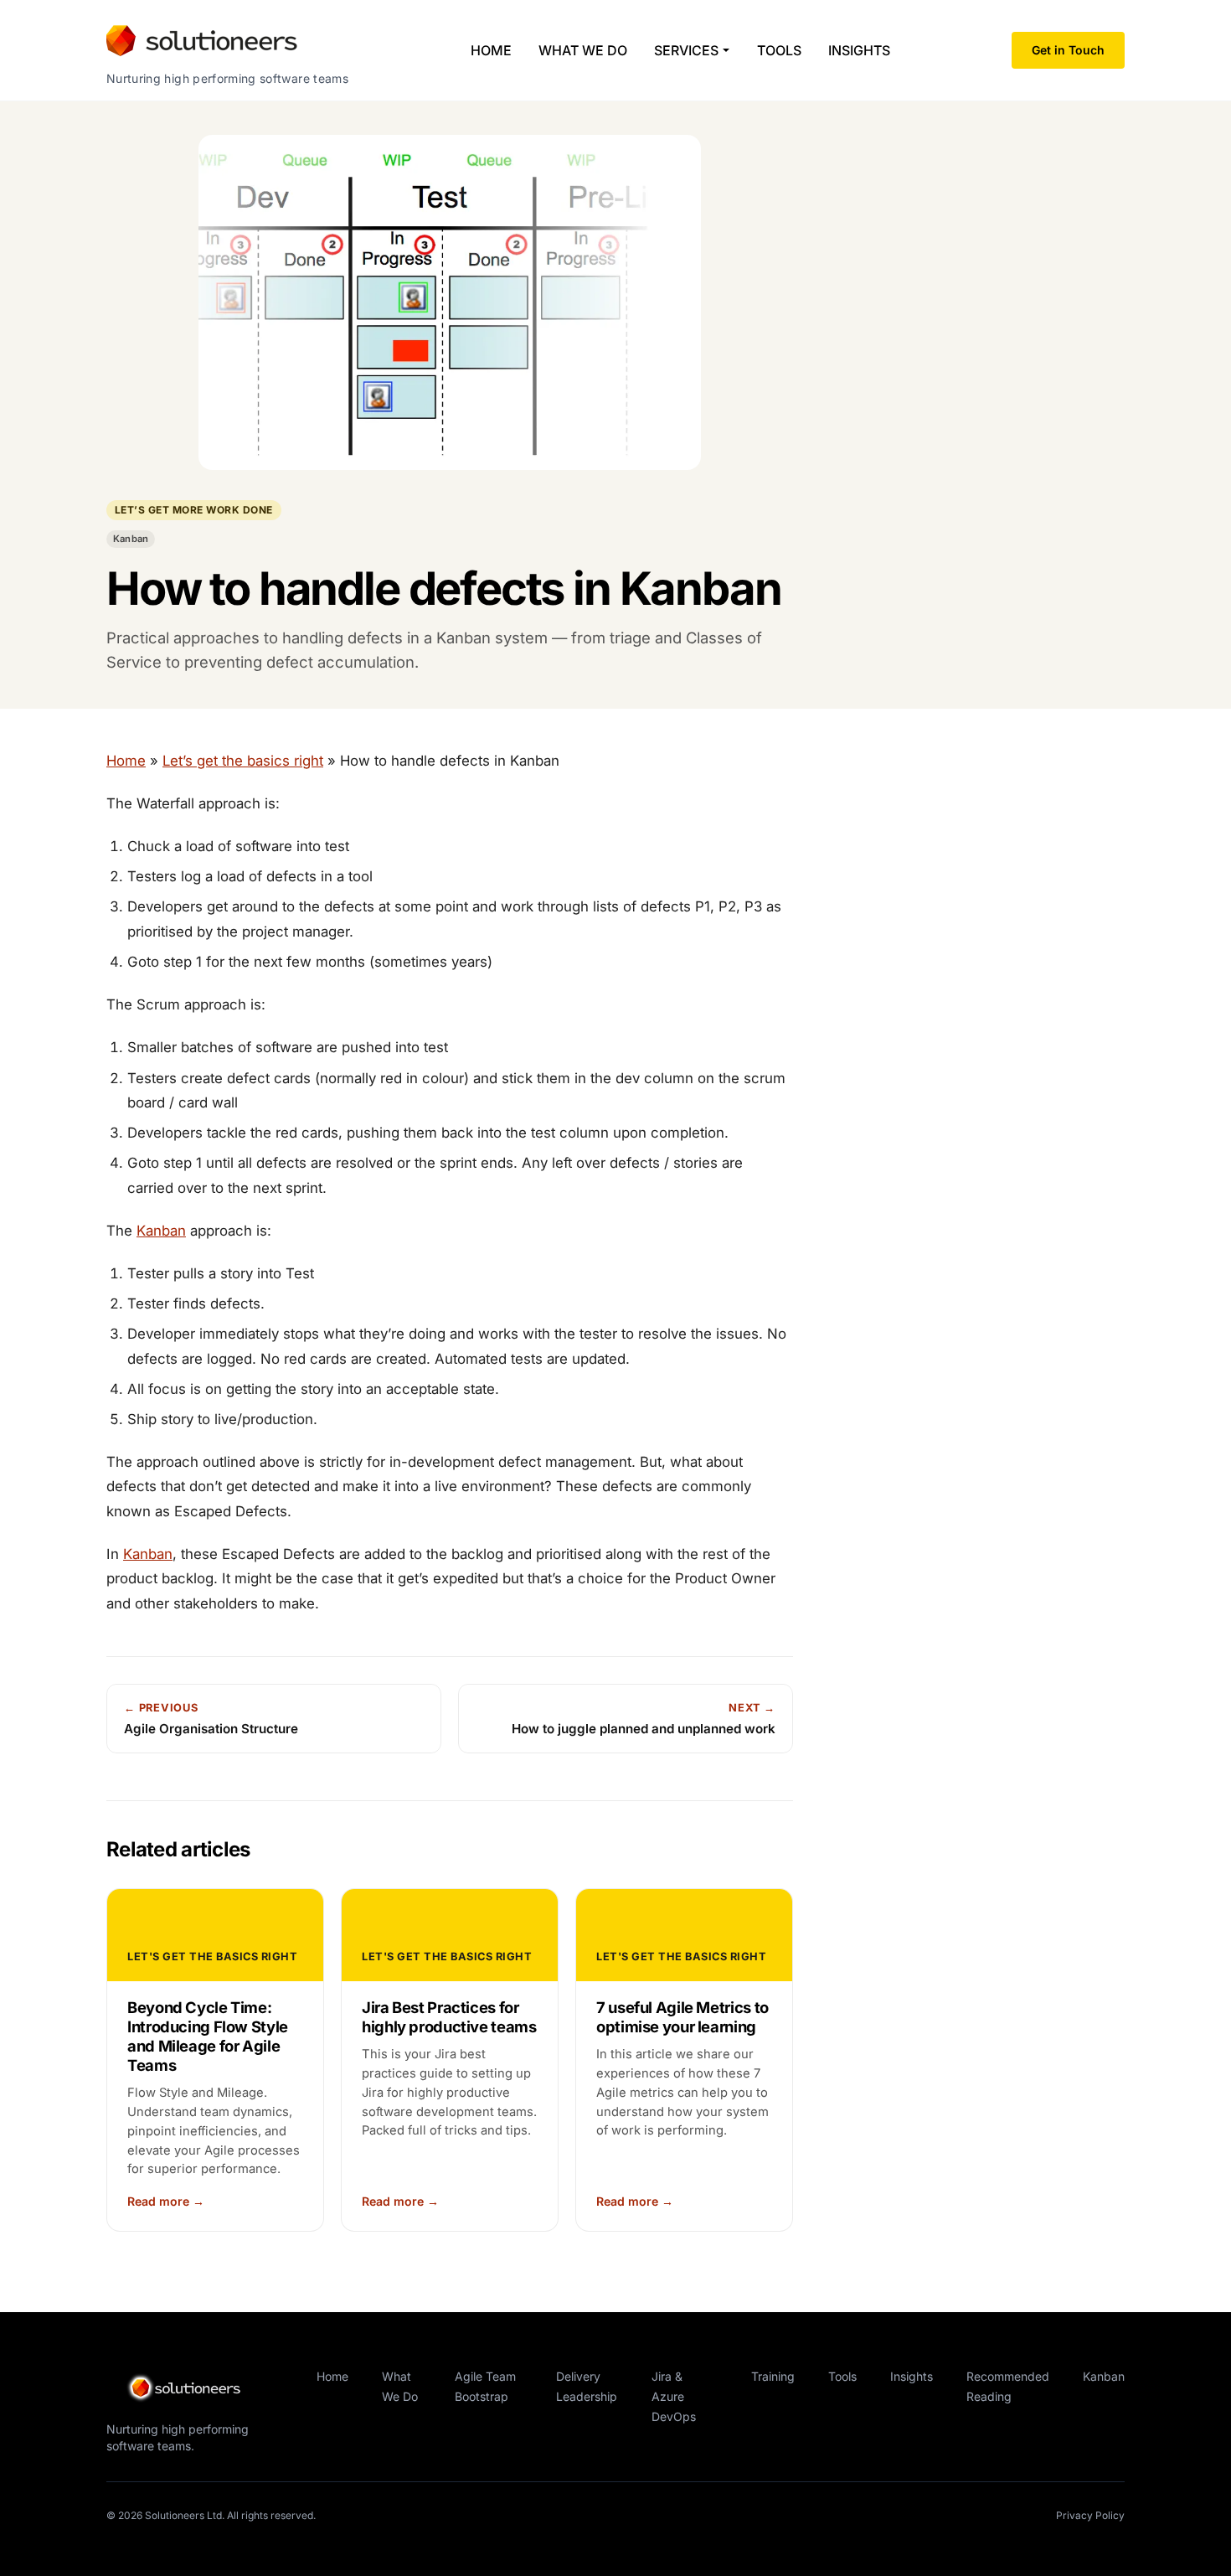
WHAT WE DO (583, 50)
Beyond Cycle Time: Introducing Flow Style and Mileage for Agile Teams (208, 2036)
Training (773, 2376)
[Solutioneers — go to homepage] (198, 2388)
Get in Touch (1068, 50)
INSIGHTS (859, 50)
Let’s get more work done (194, 510)
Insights (912, 2376)
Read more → (166, 2201)
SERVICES (686, 50)
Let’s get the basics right (243, 761)
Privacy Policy (1090, 2515)
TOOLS (779, 50)
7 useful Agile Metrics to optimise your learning (682, 2017)
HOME (491, 50)
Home (126, 761)
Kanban (131, 539)
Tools (842, 2376)
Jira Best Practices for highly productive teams (449, 2017)
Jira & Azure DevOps (674, 2396)
